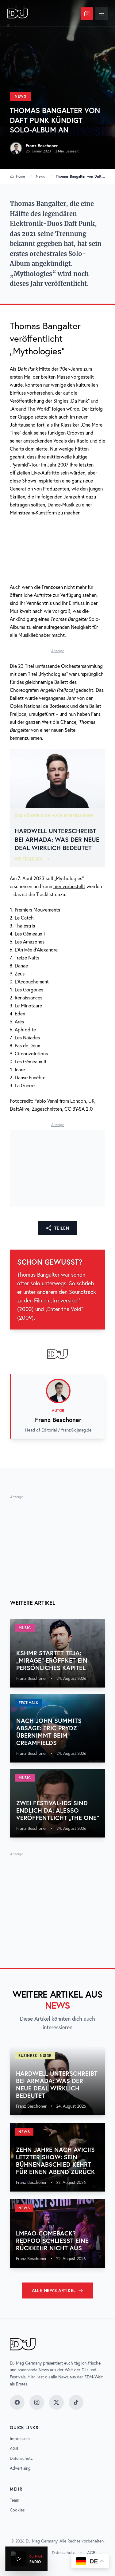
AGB (14, 2448)
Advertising (20, 2468)
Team (15, 2500)
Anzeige (58, 651)
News (20, 96)
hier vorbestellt (69, 886)
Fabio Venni (46, 1101)
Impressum (20, 2439)
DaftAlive (20, 1109)
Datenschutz (21, 2458)
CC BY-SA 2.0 (79, 1109)
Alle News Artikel (54, 2290)
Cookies (17, 2510)
